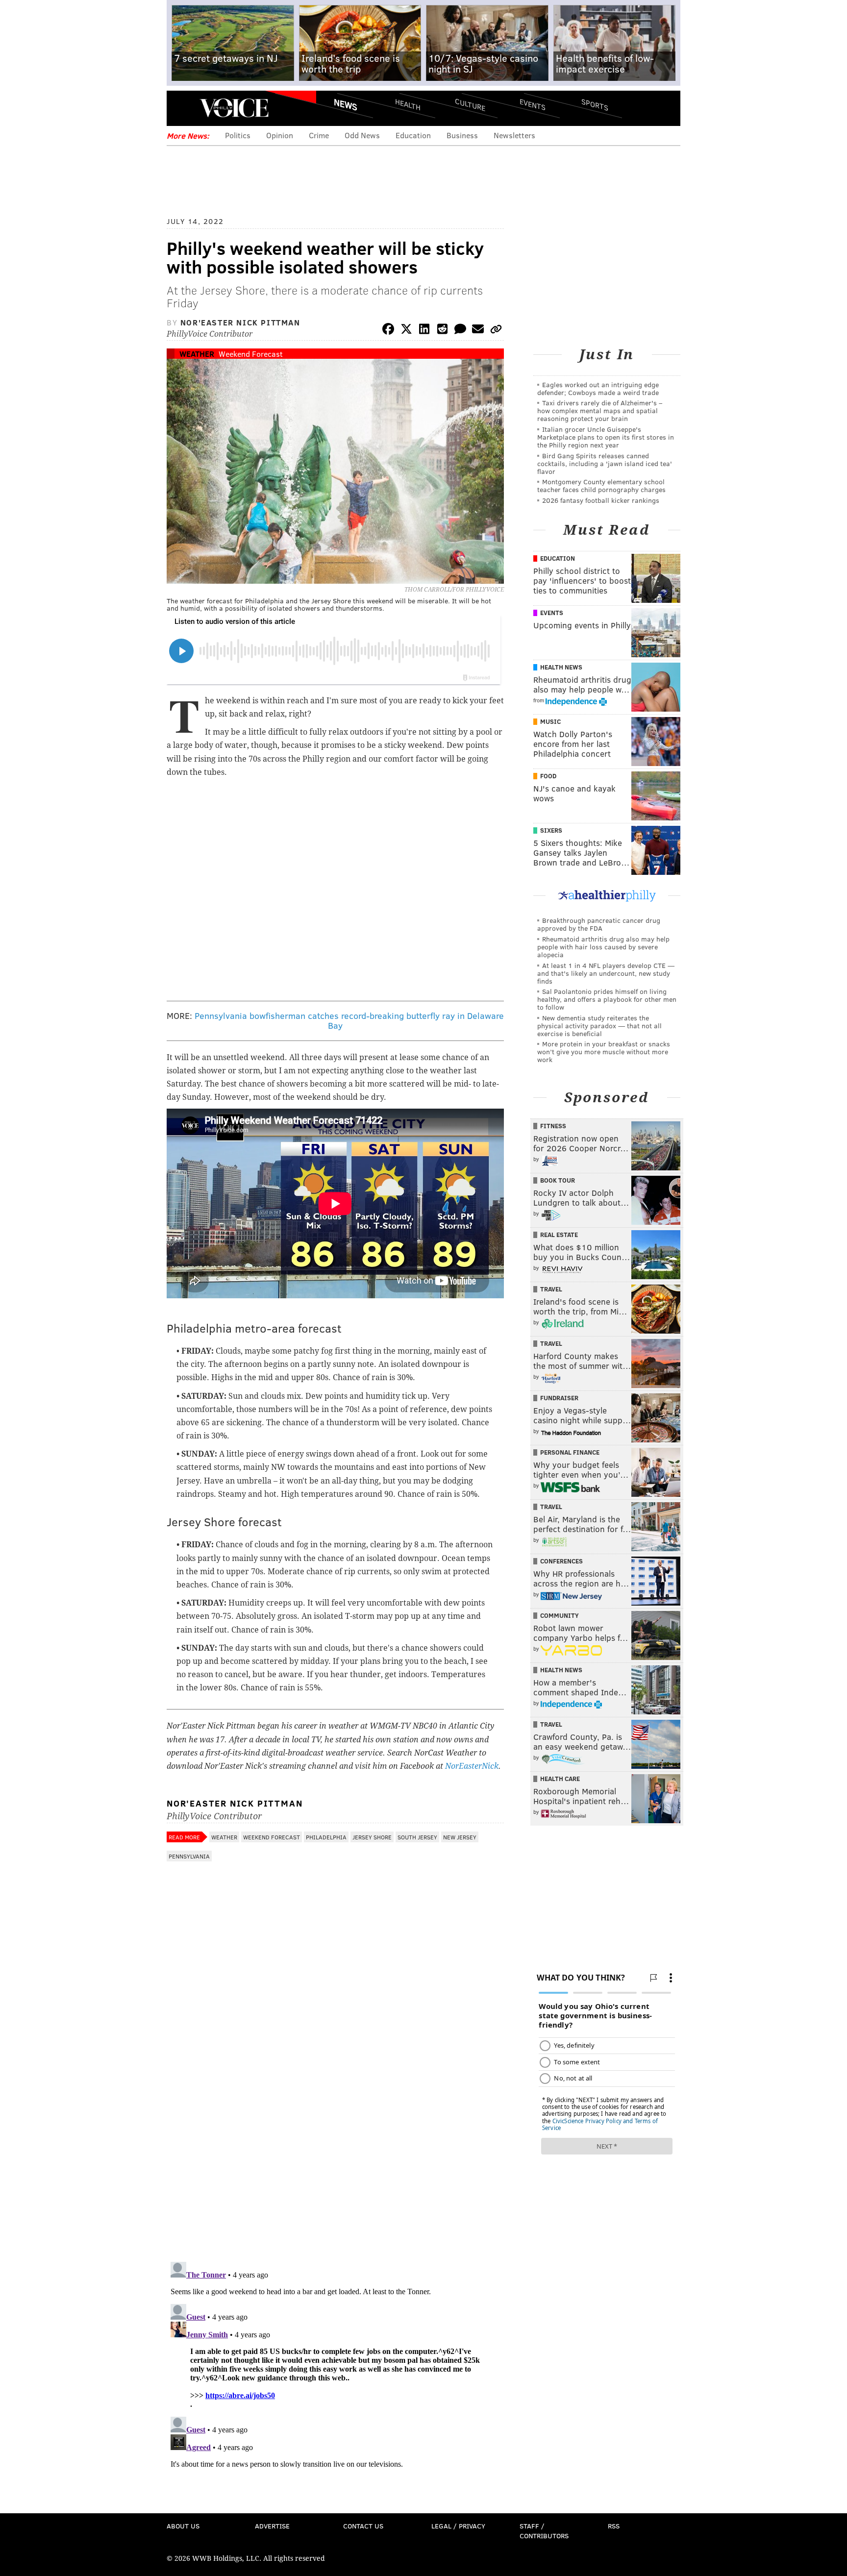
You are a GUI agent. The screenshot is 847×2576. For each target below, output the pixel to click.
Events (533, 104)
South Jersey (417, 1837)
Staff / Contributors (544, 2531)
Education (413, 135)
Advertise (272, 2526)
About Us (183, 2526)
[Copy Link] (496, 331)
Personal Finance (570, 1452)
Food (548, 776)
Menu (182, 108)
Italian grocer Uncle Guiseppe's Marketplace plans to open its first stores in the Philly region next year (606, 437)
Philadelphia (326, 1837)
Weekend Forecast (251, 354)
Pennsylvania (189, 1856)
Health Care (560, 1779)
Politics (238, 135)
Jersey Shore (372, 1837)
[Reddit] (442, 331)
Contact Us (363, 2526)
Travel (551, 1289)
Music (550, 721)
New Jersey (460, 1837)
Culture (470, 104)
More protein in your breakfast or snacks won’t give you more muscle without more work (604, 1052)
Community (560, 1615)
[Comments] (460, 331)
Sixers (551, 830)
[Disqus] (335, 2127)
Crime (319, 135)
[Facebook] (388, 331)
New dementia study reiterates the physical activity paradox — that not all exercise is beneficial (599, 1026)
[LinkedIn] (424, 331)
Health (408, 104)
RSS (614, 2526)
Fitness (553, 1126)
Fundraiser (559, 1398)
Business (462, 135)
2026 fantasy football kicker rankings (601, 500)
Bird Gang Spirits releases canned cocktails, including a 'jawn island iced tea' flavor (605, 463)
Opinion (280, 135)
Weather (197, 354)
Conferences (561, 1561)
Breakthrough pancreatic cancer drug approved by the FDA (599, 924)
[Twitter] (406, 331)
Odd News (362, 135)
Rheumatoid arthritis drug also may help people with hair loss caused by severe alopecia (603, 947)
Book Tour (558, 1180)
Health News (561, 667)
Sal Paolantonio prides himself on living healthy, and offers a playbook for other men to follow (607, 999)
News (346, 104)
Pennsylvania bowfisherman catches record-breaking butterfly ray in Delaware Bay (349, 1020)
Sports (595, 104)
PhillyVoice (234, 108)
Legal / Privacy (458, 2526)
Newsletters (514, 135)
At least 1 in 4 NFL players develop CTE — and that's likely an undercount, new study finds (606, 973)
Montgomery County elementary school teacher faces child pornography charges (601, 485)
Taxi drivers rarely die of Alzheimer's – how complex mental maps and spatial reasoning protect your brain (600, 410)
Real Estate (559, 1235)
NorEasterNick (472, 1766)
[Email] (478, 331)
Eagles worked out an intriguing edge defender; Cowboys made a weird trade (598, 388)
